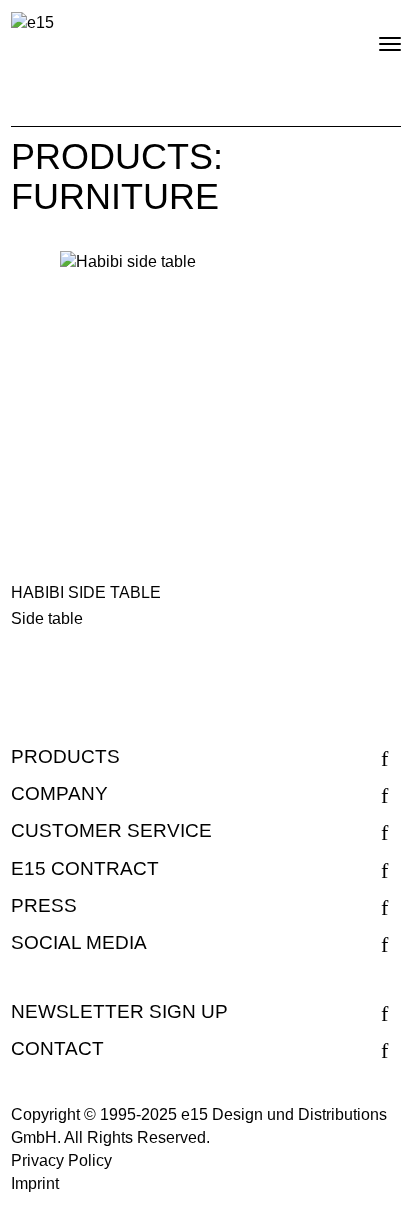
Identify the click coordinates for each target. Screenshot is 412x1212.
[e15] (32, 22)
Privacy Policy (61, 1160)
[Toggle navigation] (373, 36)
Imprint (35, 1183)
